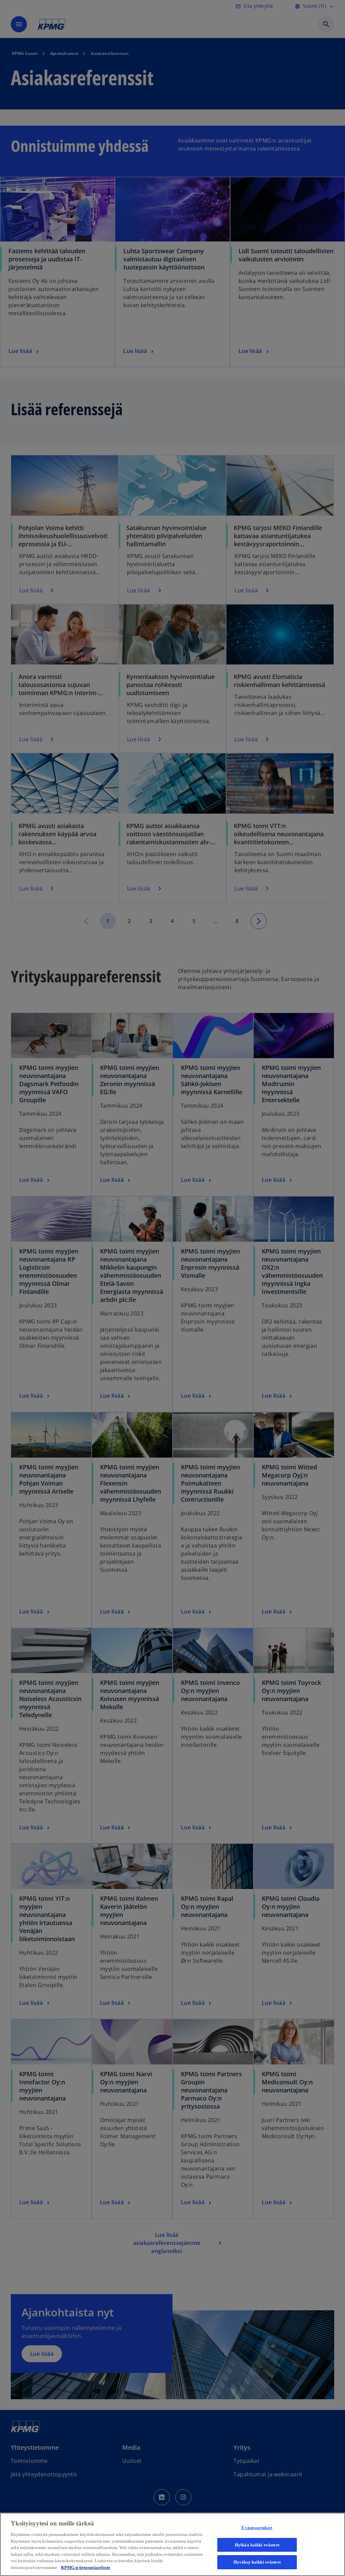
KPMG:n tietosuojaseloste (86, 2567)
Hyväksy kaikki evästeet (257, 2562)
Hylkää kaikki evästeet (257, 2545)
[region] (172, 2544)
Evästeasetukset (257, 2528)
